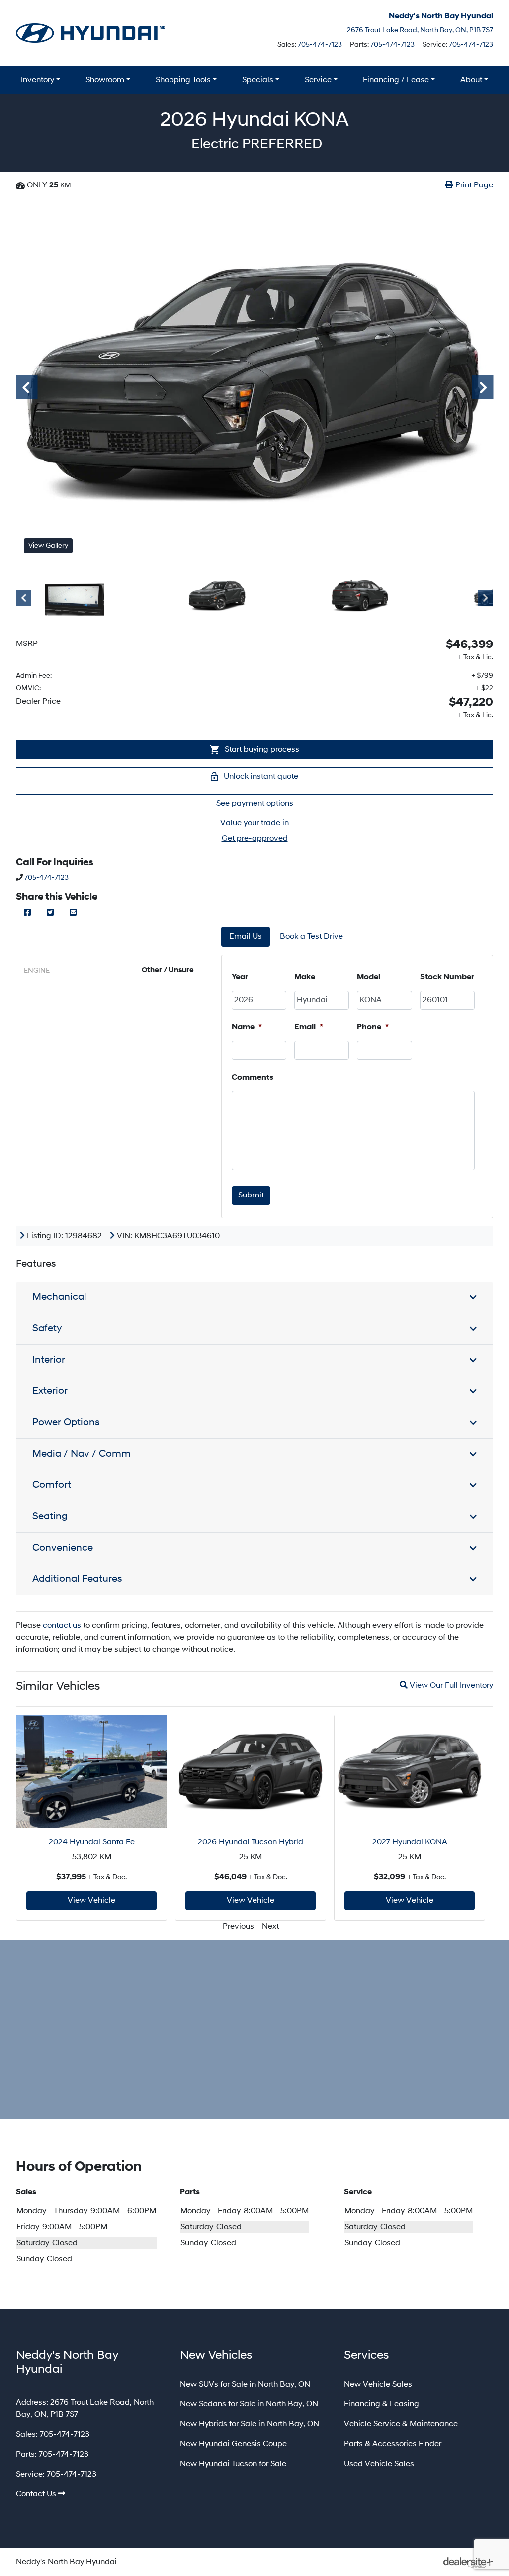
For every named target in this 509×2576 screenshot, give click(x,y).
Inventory (38, 80)
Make (305, 977)
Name (247, 1027)
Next (479, 387)
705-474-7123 (320, 45)
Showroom (105, 80)
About (471, 80)
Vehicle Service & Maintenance (401, 2424)
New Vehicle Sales (378, 2385)
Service (318, 80)
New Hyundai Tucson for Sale (233, 2464)
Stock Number (447, 977)
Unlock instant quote (260, 777)
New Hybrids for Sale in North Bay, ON (250, 2424)
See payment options (255, 804)
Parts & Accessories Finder (393, 2444)
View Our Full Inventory (450, 1685)
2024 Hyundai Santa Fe (92, 1842)
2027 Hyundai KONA (410, 1842)
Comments (253, 1078)
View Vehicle (91, 1901)
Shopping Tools (183, 80)
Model (369, 977)
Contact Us (36, 2494)
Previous (23, 387)
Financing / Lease (396, 80)
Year (240, 977)
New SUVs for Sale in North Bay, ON (245, 2385)
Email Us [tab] (246, 937)
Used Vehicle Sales (379, 2464)
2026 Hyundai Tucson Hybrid (251, 1842)
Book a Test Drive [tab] (311, 937)
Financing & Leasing (382, 2404)
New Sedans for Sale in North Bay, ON (249, 2404)
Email (309, 1027)
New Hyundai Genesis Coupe (233, 2444)
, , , (420, 30)
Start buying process (261, 750)
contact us (62, 1626)
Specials (258, 80)
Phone (373, 1027)
